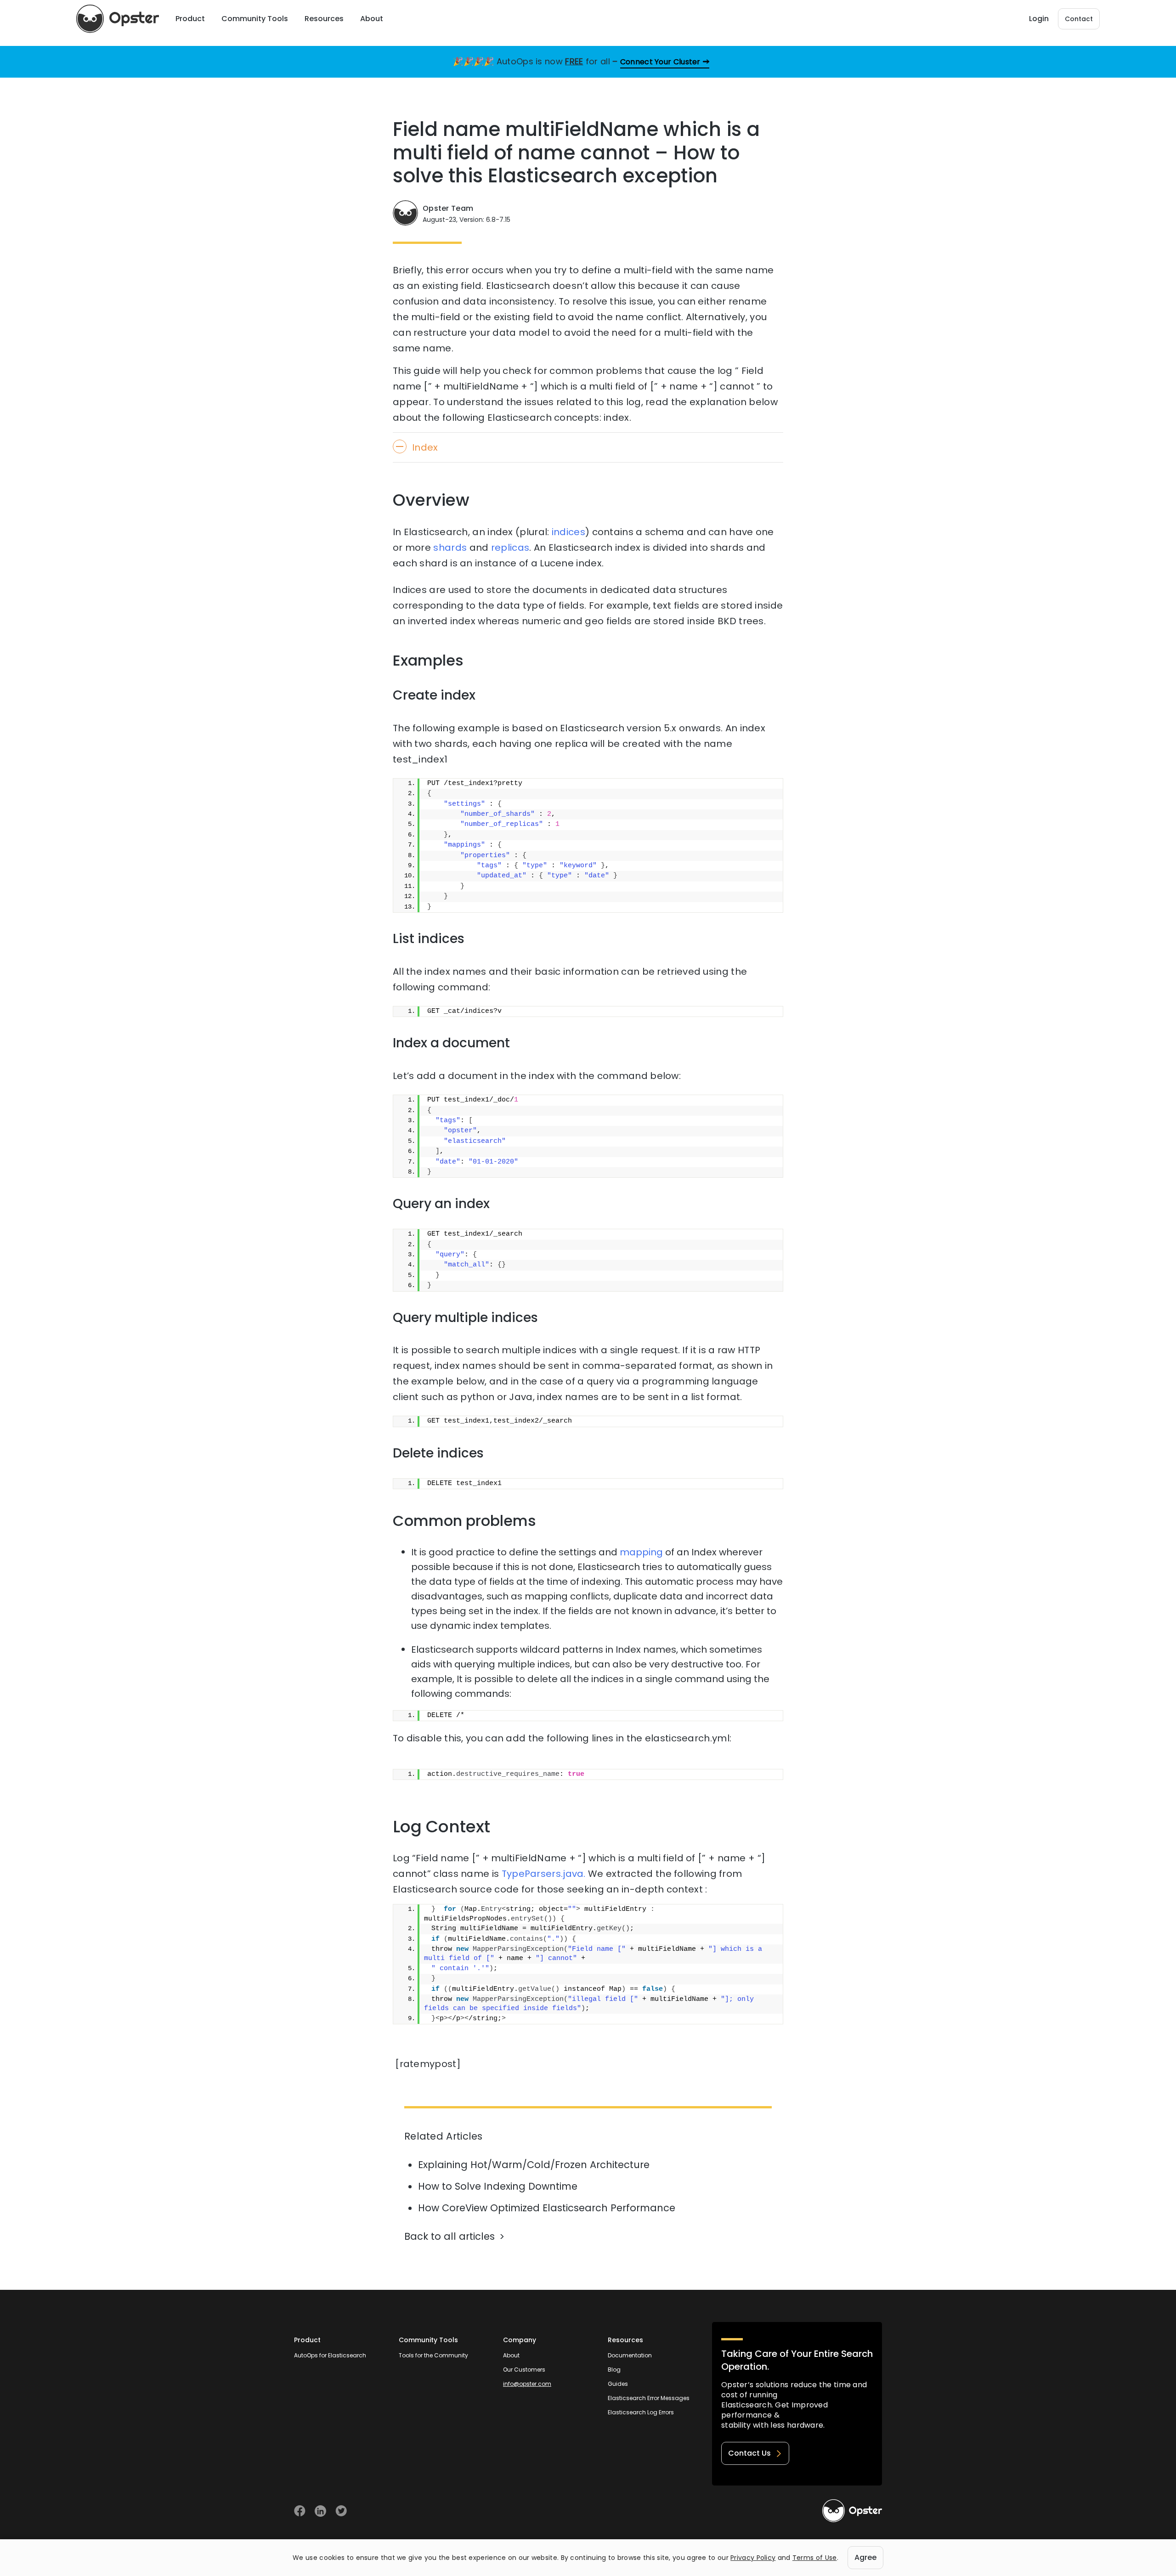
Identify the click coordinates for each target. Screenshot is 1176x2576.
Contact (1079, 19)
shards (450, 548)
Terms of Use (815, 2558)
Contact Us (749, 2453)
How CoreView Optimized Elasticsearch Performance (547, 2208)
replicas (510, 548)
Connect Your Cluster (660, 62)
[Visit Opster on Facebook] (300, 2511)
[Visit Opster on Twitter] (341, 2511)
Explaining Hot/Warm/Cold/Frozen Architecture (534, 2165)
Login (1039, 19)
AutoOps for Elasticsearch (330, 2355)
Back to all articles (449, 2236)
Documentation (630, 2355)
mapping (641, 1552)
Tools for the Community (433, 2355)
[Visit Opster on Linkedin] (320, 2511)
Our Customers (524, 2370)
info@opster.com (527, 2384)
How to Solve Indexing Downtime (498, 2186)
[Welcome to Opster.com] (852, 2511)
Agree (865, 2557)
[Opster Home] (118, 19)
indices (568, 532)
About (511, 2355)
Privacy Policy (753, 2558)
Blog (614, 2370)
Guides (618, 2384)
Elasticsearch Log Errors (641, 2412)
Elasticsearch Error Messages (649, 2398)
